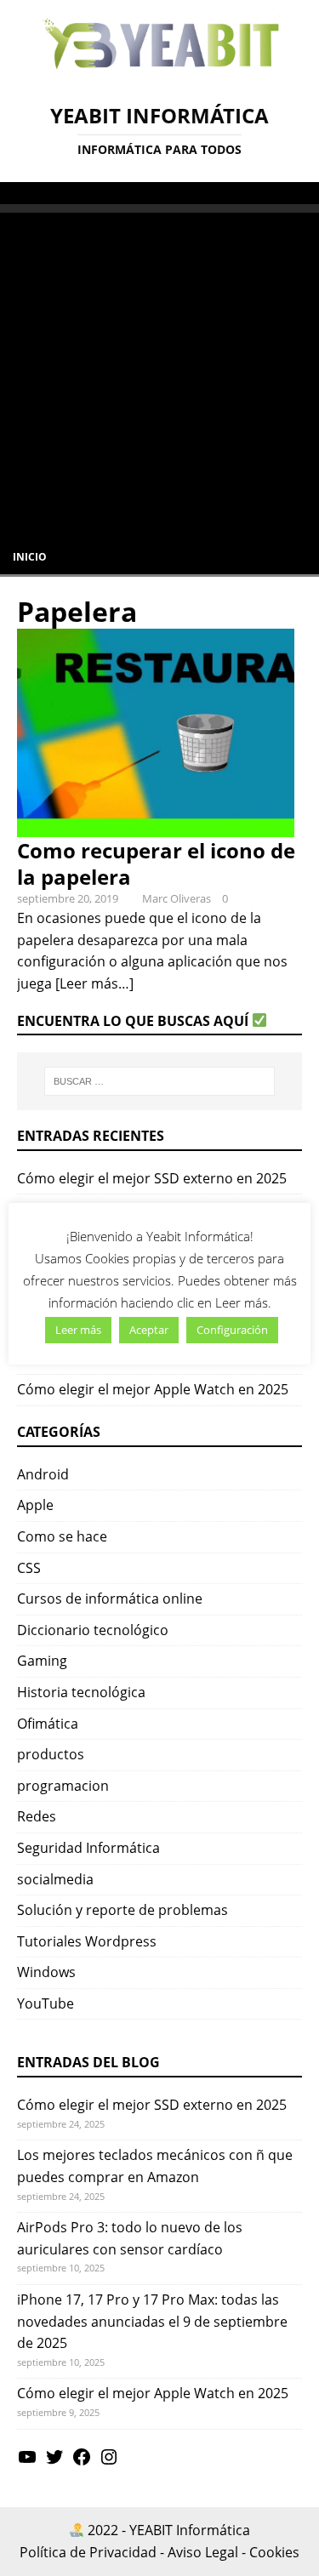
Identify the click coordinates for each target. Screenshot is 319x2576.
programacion (63, 1786)
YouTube (46, 2003)
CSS (29, 1568)
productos (51, 1754)
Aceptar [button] (149, 1330)
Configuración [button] (232, 1330)
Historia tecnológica (81, 1692)
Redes (37, 1816)
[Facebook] (82, 2462)
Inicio (30, 557)
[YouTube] (27, 2462)
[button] (20, 192)
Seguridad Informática (88, 1848)
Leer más (78, 1330)
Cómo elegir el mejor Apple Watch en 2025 (153, 1389)
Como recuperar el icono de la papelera (156, 863)
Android (43, 1474)
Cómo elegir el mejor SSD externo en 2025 (152, 1178)
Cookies (274, 2552)
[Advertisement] (159, 372)
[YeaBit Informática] (159, 73)
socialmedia (55, 1879)
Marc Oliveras (177, 898)
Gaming (42, 1661)
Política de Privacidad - (92, 2552)
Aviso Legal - (207, 2552)
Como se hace (62, 1536)
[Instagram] (109, 2462)
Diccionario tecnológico (93, 1630)
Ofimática (48, 1724)
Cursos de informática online (110, 1599)
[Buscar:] (160, 1081)
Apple (35, 1505)
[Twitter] (54, 2462)
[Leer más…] (94, 983)
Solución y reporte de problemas (122, 1910)
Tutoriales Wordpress (87, 1941)
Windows (46, 1972)
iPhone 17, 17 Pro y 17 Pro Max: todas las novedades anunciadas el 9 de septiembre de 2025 (152, 2321)
